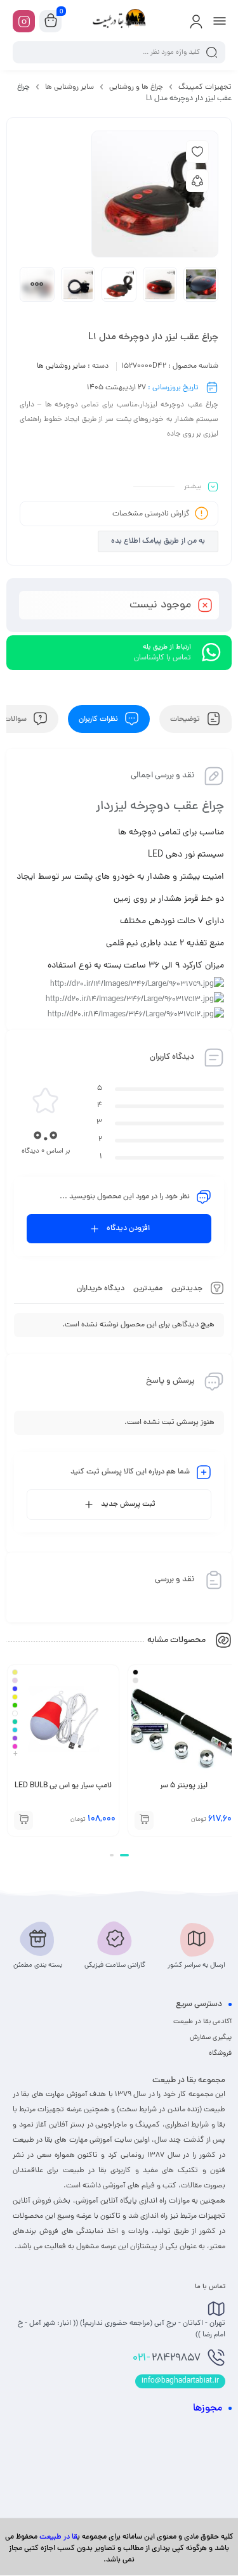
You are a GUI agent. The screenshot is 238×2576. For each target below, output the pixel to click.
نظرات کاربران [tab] (99, 719)
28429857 (167, 2359)
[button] (124, 1855)
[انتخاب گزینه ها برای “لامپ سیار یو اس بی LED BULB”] (23, 1820)
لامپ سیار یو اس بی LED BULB (63, 1786)
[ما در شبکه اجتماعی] (24, 21)
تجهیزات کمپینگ (205, 87)
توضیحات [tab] (186, 719)
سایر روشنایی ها (69, 87)
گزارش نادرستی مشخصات (151, 514)
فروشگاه (220, 2054)
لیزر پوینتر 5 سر (184, 1786)
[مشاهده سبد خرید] (51, 22)
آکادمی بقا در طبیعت (202, 2022)
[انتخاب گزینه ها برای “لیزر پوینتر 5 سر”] (144, 1820)
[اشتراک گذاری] (197, 181)
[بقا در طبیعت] (119, 21)
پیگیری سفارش (211, 2038)
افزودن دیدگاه (128, 1229)
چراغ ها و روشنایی (136, 87)
